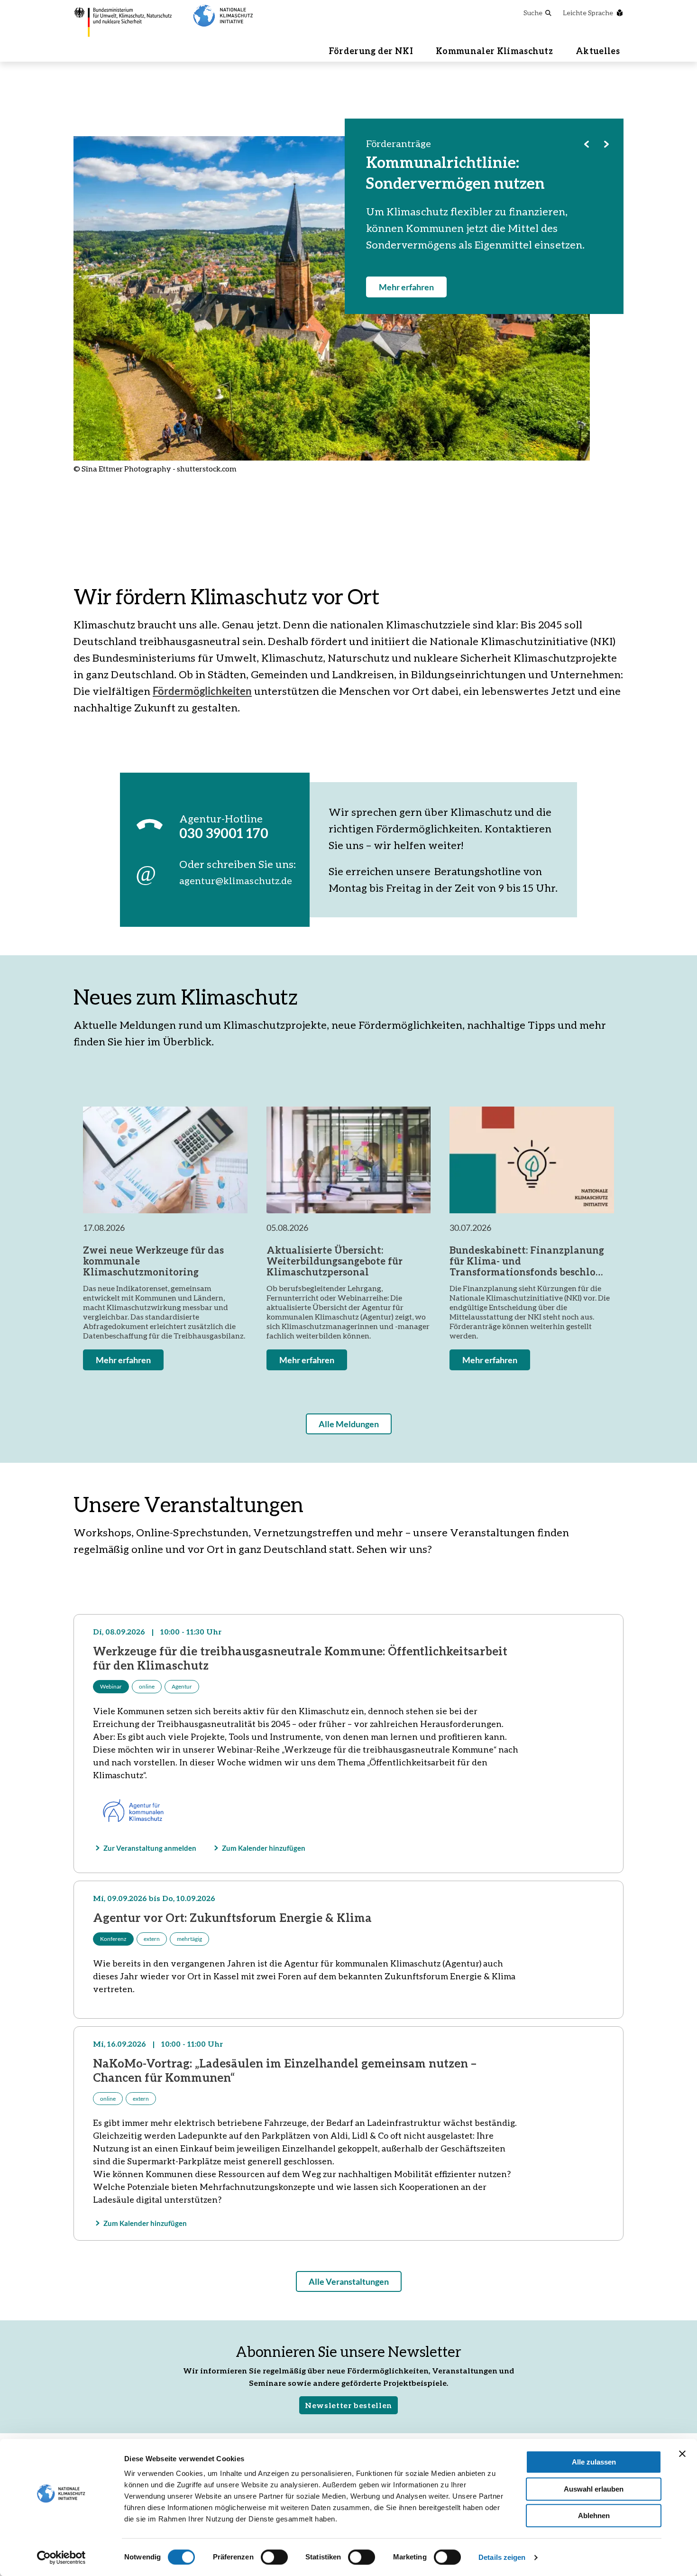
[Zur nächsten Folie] (606, 144)
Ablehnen (594, 2516)
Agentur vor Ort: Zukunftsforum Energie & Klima (232, 1917)
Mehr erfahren (406, 287)
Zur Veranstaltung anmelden (150, 1848)
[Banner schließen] (682, 2454)
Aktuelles (598, 51)
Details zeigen (502, 2557)
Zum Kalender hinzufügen (264, 1848)
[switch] (274, 2557)
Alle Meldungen (349, 1424)
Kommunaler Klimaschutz (494, 51)
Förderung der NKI (371, 51)
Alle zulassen (594, 2462)
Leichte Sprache (588, 13)
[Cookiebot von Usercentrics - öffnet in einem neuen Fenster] (61, 2558)
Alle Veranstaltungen (349, 2281)
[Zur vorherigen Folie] (587, 144)
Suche (533, 13)
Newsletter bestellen (348, 2405)
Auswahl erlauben (594, 2489)
